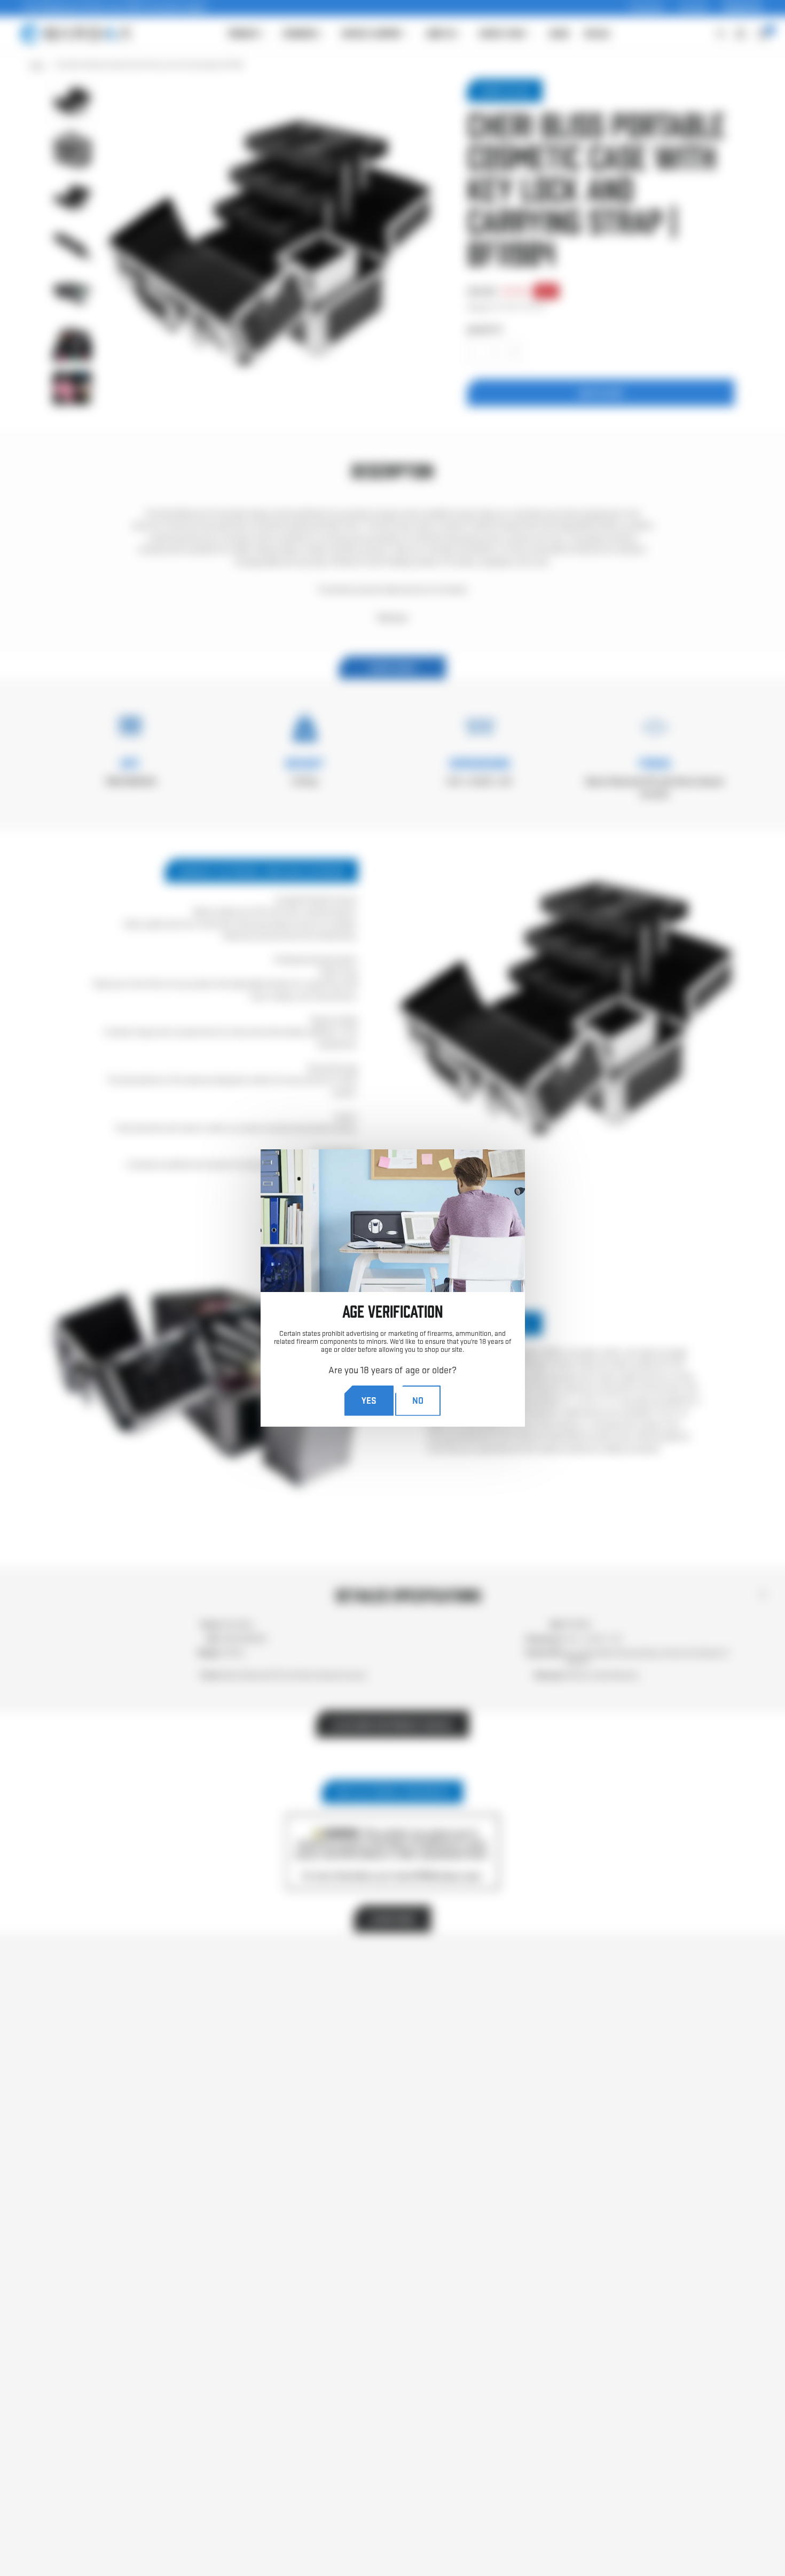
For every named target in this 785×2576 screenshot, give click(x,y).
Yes (369, 1400)
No (418, 1400)
